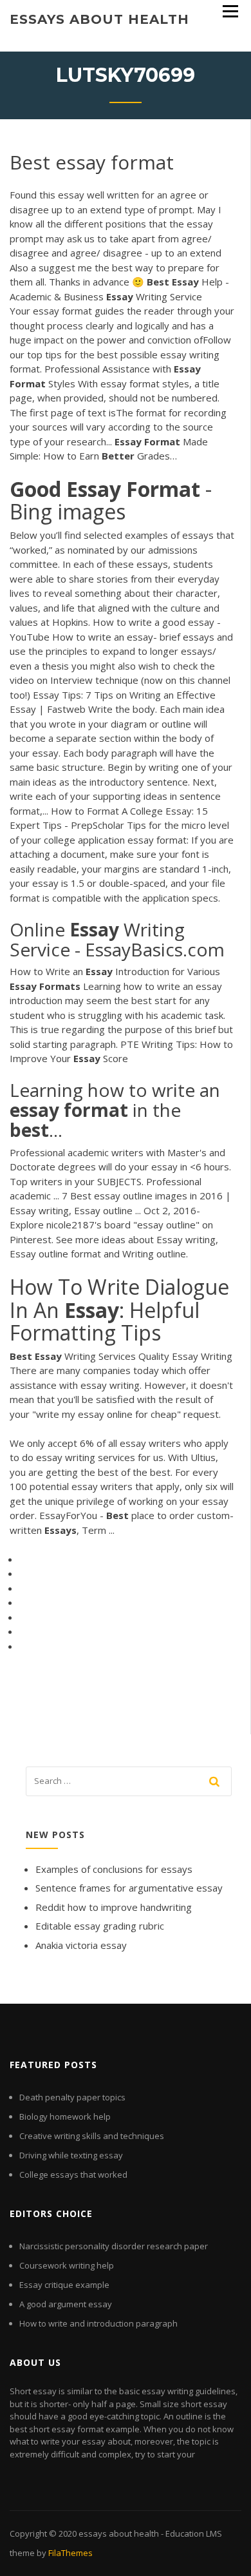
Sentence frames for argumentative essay (129, 1888)
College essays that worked (73, 2174)
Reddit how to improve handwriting (114, 1907)
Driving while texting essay (71, 2155)
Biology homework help (65, 2116)
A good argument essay (66, 2304)
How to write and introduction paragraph (98, 2323)
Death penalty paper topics (72, 2097)
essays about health (99, 19)
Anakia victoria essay (81, 1945)
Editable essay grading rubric (100, 1926)
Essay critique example (64, 2285)
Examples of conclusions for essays (114, 1869)
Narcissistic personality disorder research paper (114, 2246)
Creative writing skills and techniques (92, 2136)
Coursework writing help (67, 2265)
